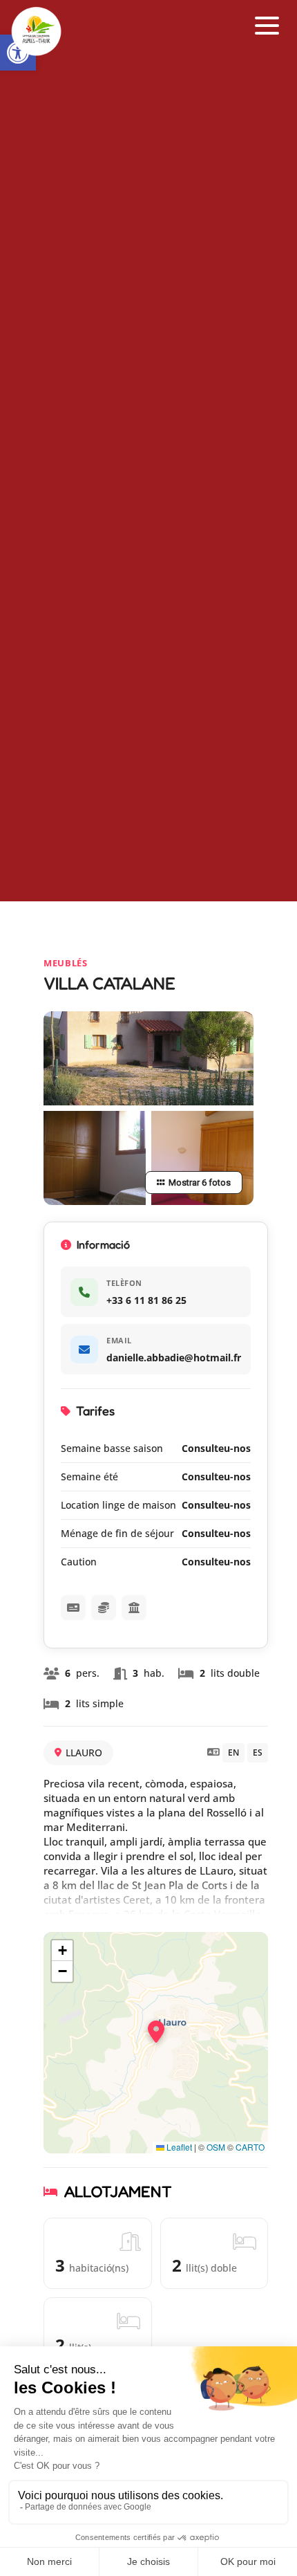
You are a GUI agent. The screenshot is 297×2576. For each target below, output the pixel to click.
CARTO (250, 2147)
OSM (216, 2147)
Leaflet (178, 2147)
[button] (267, 26)
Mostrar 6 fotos (200, 1183)
